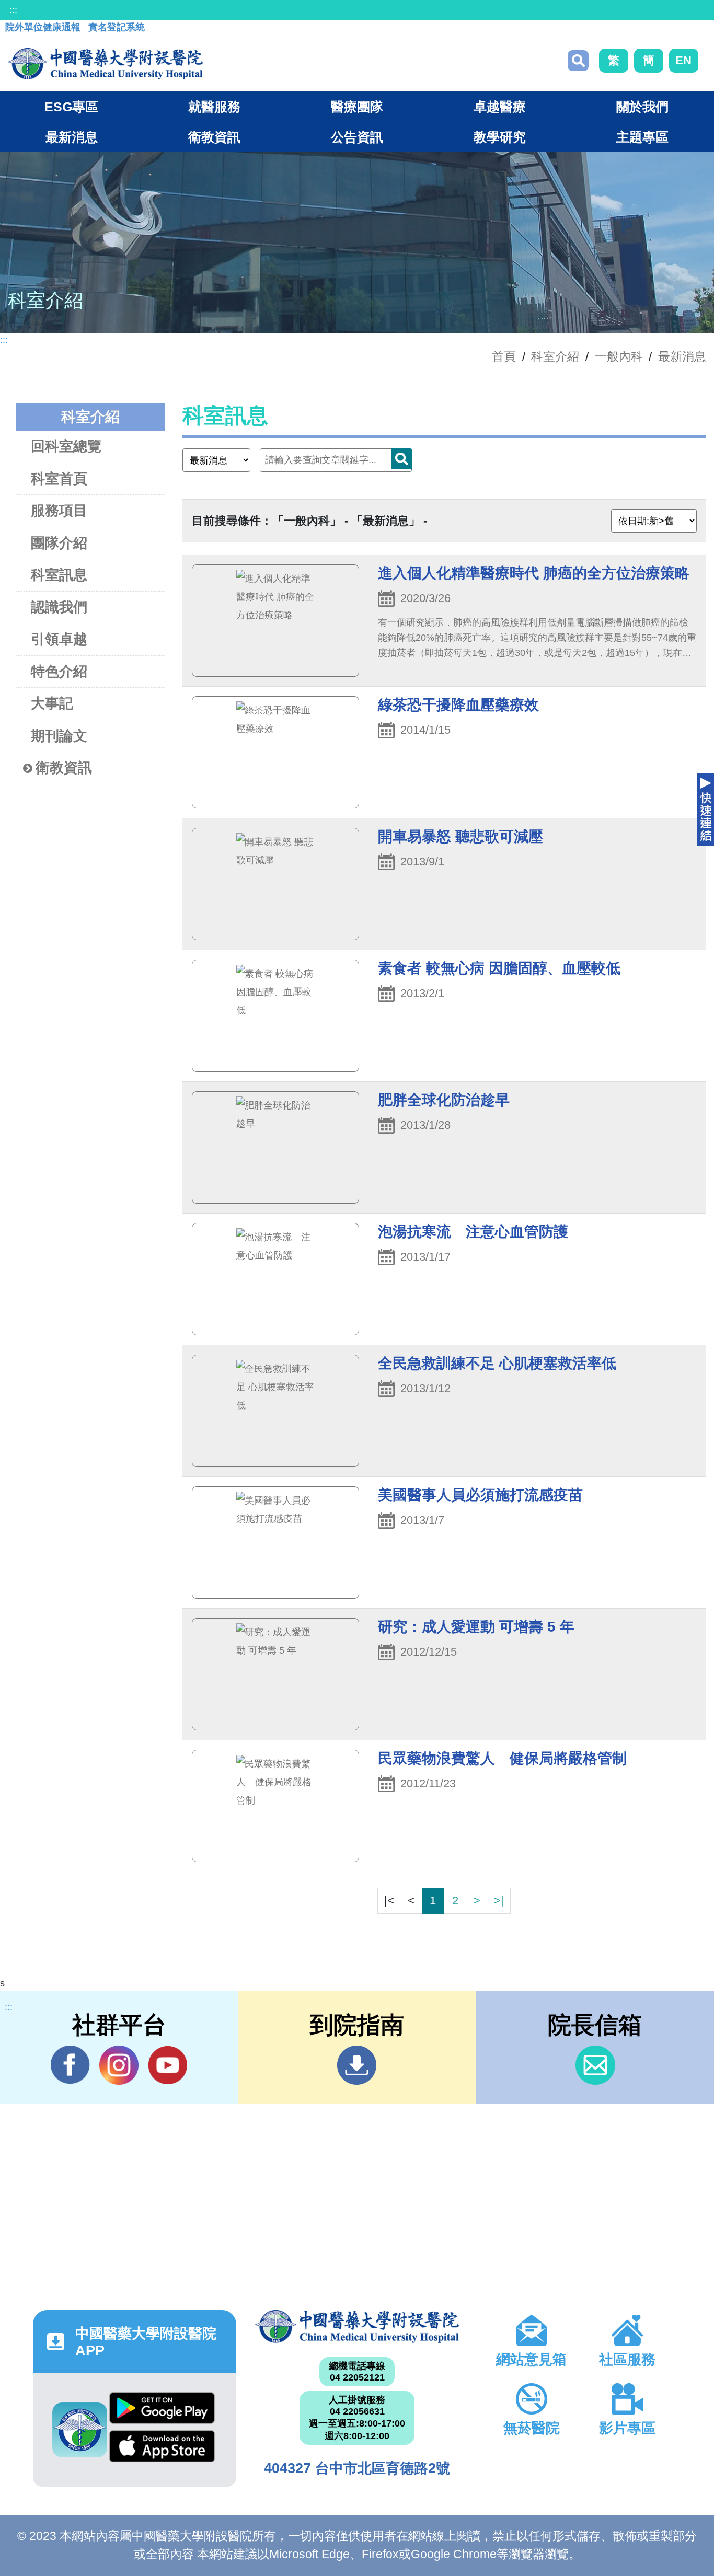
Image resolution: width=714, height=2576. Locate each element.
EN (683, 60)
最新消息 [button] (72, 137)
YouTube (168, 2065)
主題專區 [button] (642, 137)
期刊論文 (59, 736)
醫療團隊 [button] (357, 107)
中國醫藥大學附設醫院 (357, 2326)
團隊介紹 (59, 543)
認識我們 (59, 607)
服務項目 (59, 511)
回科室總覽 (66, 446)
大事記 (52, 703)
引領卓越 (59, 639)
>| (499, 1901)
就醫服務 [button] (214, 107)
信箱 (595, 2065)
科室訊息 (59, 575)
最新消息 (682, 356)
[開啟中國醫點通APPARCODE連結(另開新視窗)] (80, 2430)
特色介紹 (59, 672)
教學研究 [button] (500, 137)
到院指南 (357, 2065)
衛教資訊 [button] (214, 137)
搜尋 (578, 61)
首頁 (504, 356)
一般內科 (619, 356)
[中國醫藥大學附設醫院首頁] (105, 64)
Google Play (162, 2411)
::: (13, 10)
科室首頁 (59, 479)
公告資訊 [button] (357, 137)
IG (119, 2065)
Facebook (70, 2065)
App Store (162, 2449)
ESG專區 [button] (71, 107)
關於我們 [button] (642, 107)
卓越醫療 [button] (500, 107)
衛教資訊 (64, 768)
